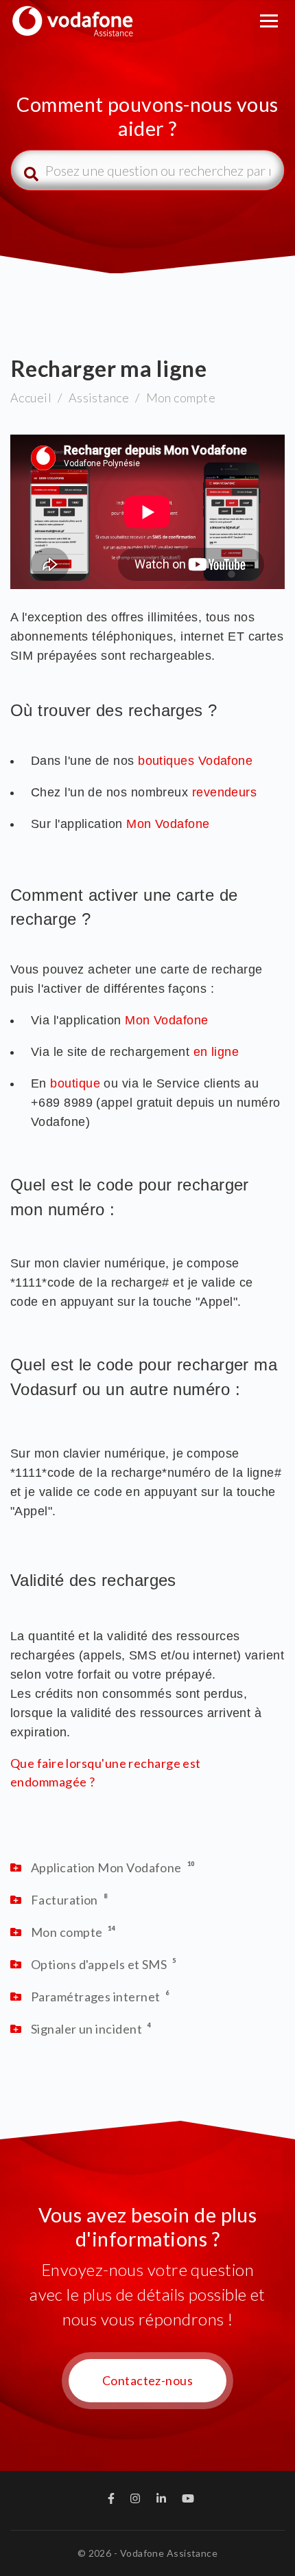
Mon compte (181, 398)
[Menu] (269, 21)
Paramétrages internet (95, 1997)
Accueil (31, 398)
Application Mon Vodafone (106, 1867)
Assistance (99, 398)
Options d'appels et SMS (99, 1964)
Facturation (64, 1900)
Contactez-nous (147, 2380)
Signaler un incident (86, 2029)
